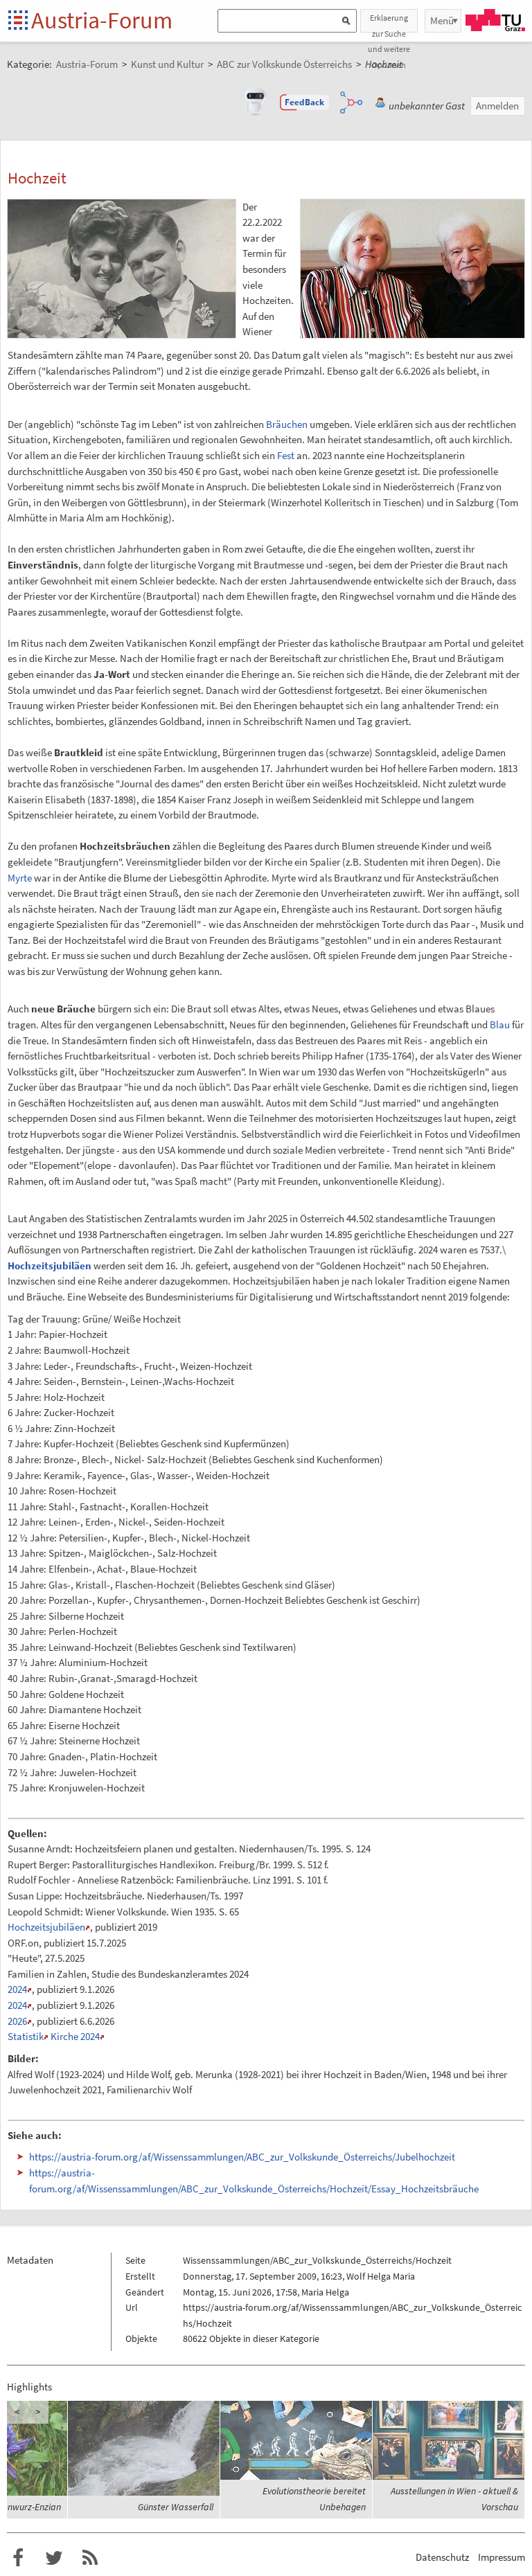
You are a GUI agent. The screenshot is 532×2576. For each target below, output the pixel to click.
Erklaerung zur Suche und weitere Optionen (389, 23)
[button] (305, 102)
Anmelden (497, 106)
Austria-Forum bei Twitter (54, 2558)
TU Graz (495, 20)
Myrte (20, 878)
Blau (500, 1025)
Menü (442, 20)
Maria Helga (325, 2292)
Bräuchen (287, 424)
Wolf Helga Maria (381, 2276)
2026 (17, 2021)
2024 (17, 1989)
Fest (286, 455)
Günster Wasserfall (176, 2507)
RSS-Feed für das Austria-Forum (90, 2558)
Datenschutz (442, 2557)
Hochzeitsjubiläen (50, 1265)
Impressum (502, 2557)
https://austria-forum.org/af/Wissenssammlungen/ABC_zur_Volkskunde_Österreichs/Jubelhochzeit (242, 2157)
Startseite (19, 21)
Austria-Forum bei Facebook (18, 2558)
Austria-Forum (102, 20)
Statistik (26, 2036)
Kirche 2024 (75, 2036)
